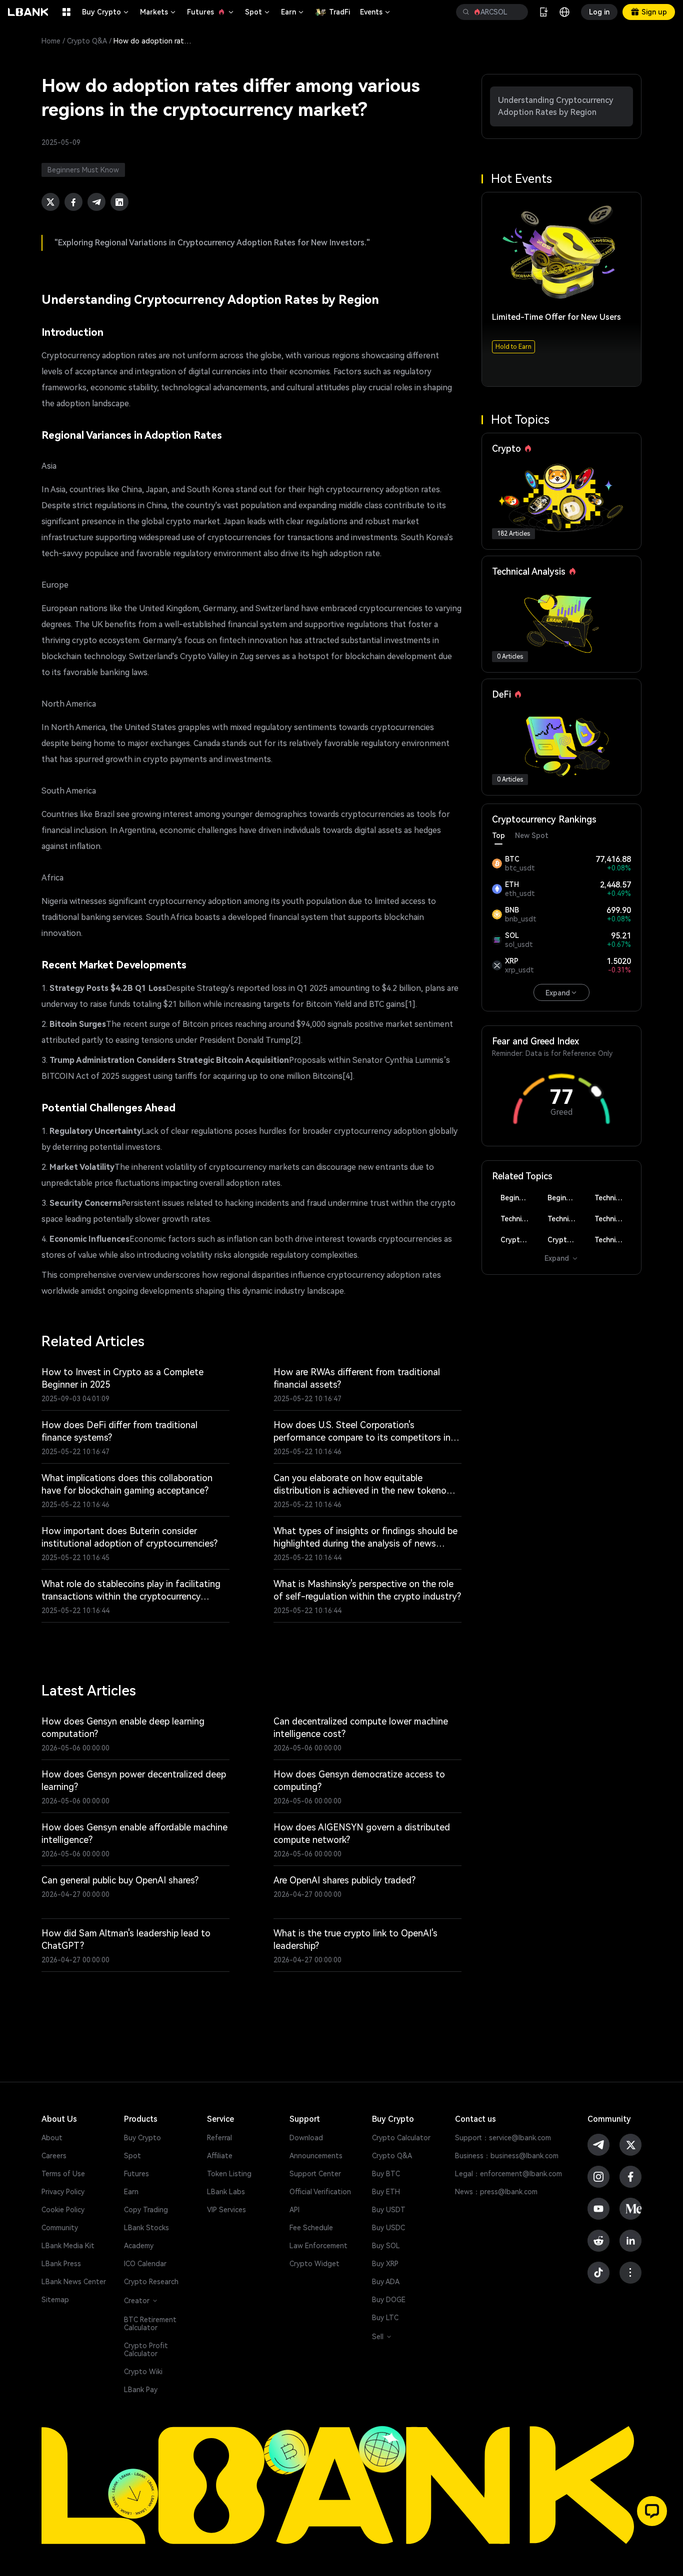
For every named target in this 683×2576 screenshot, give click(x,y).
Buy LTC (385, 2318)
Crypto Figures (519, 1240)
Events (376, 12)
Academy (139, 2246)
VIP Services (226, 2210)
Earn (293, 12)
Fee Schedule (311, 2228)
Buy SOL (386, 2246)
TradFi (339, 12)
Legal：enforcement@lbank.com (508, 2174)
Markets (158, 12)
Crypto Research (151, 2282)
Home (51, 41)
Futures (211, 12)
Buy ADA (386, 2282)
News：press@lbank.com (496, 2192)
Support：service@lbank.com (503, 2138)
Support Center (315, 2174)
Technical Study (613, 1240)
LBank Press (61, 2264)
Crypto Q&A (87, 41)
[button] (652, 2511)
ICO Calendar (145, 2264)
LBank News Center (74, 2282)
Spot (258, 12)
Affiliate (220, 2156)
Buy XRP (385, 2264)
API (294, 2210)
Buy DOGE (389, 2300)
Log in (599, 12)
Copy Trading (146, 2210)
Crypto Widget (314, 2264)
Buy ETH (386, 2192)
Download (306, 2138)
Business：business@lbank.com (507, 2156)
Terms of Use (63, 2174)
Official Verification (320, 2192)
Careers (54, 2156)
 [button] (466, 12)
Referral (219, 2138)
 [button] (516, 12)
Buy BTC (386, 2174)
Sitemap (55, 2300)
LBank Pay (141, 2390)
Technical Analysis (613, 1198)
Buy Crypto (106, 12)
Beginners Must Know (519, 1198)
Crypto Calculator (401, 2138)
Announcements (316, 2156)
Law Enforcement (318, 2246)
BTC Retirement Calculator (150, 2324)
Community (60, 2228)
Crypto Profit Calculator (146, 2350)
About (52, 2138)
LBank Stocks (146, 2228)
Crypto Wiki (143, 2372)
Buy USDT (389, 2210)
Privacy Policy (63, 2192)
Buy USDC (388, 2228)
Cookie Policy (63, 2210)
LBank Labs (226, 2192)
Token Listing (229, 2174)
